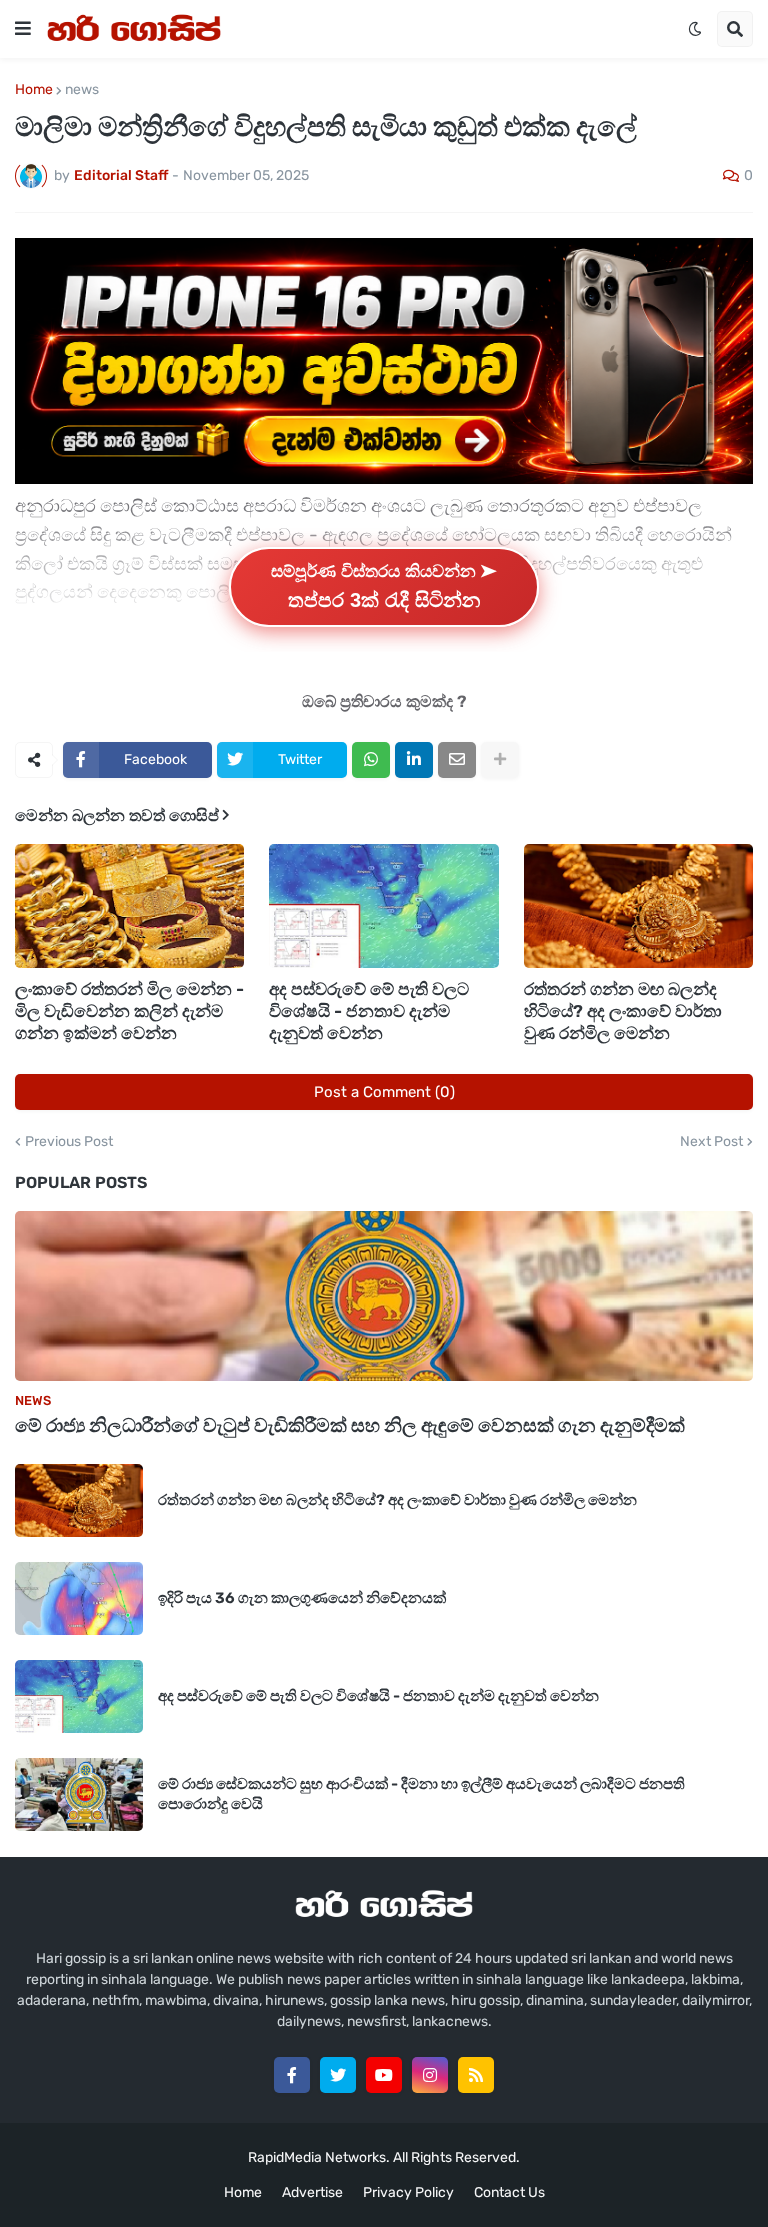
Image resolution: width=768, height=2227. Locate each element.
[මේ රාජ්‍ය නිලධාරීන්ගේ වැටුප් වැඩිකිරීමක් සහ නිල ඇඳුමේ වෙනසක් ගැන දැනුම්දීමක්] (384, 1296)
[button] (23, 29)
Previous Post (69, 1142)
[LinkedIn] (414, 760)
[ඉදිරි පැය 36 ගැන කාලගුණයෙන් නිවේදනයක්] (79, 1598)
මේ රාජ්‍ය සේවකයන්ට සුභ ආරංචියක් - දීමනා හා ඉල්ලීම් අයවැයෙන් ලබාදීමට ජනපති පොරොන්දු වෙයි (421, 1794)
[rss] (476, 2075)
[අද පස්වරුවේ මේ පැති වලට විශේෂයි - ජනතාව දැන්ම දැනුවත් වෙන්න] (383, 906)
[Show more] (500, 760)
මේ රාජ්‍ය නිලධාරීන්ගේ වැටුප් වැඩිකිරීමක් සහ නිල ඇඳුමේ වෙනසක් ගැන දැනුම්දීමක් (350, 1425)
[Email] (457, 760)
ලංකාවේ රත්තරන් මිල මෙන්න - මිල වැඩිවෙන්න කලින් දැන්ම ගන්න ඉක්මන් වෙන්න (129, 1011)
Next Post (711, 1142)
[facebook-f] (292, 2075)
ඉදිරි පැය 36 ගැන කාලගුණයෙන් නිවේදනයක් (302, 1598)
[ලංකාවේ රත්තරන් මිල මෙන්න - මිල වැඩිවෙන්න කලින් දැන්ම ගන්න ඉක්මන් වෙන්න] (129, 906)
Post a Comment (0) (384, 1092)
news (82, 90)
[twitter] (338, 2075)
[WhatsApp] (371, 760)
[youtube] (384, 2075)
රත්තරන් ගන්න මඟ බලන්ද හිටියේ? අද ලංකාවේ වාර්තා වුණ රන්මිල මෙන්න (623, 1011)
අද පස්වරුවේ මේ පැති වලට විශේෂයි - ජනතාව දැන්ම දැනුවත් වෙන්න (369, 1011)
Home (34, 90)
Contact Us (509, 2192)
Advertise (312, 2192)
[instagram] (430, 2075)
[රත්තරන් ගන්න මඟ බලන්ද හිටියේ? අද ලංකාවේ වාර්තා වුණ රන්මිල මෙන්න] (638, 906)
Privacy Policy (408, 2192)
